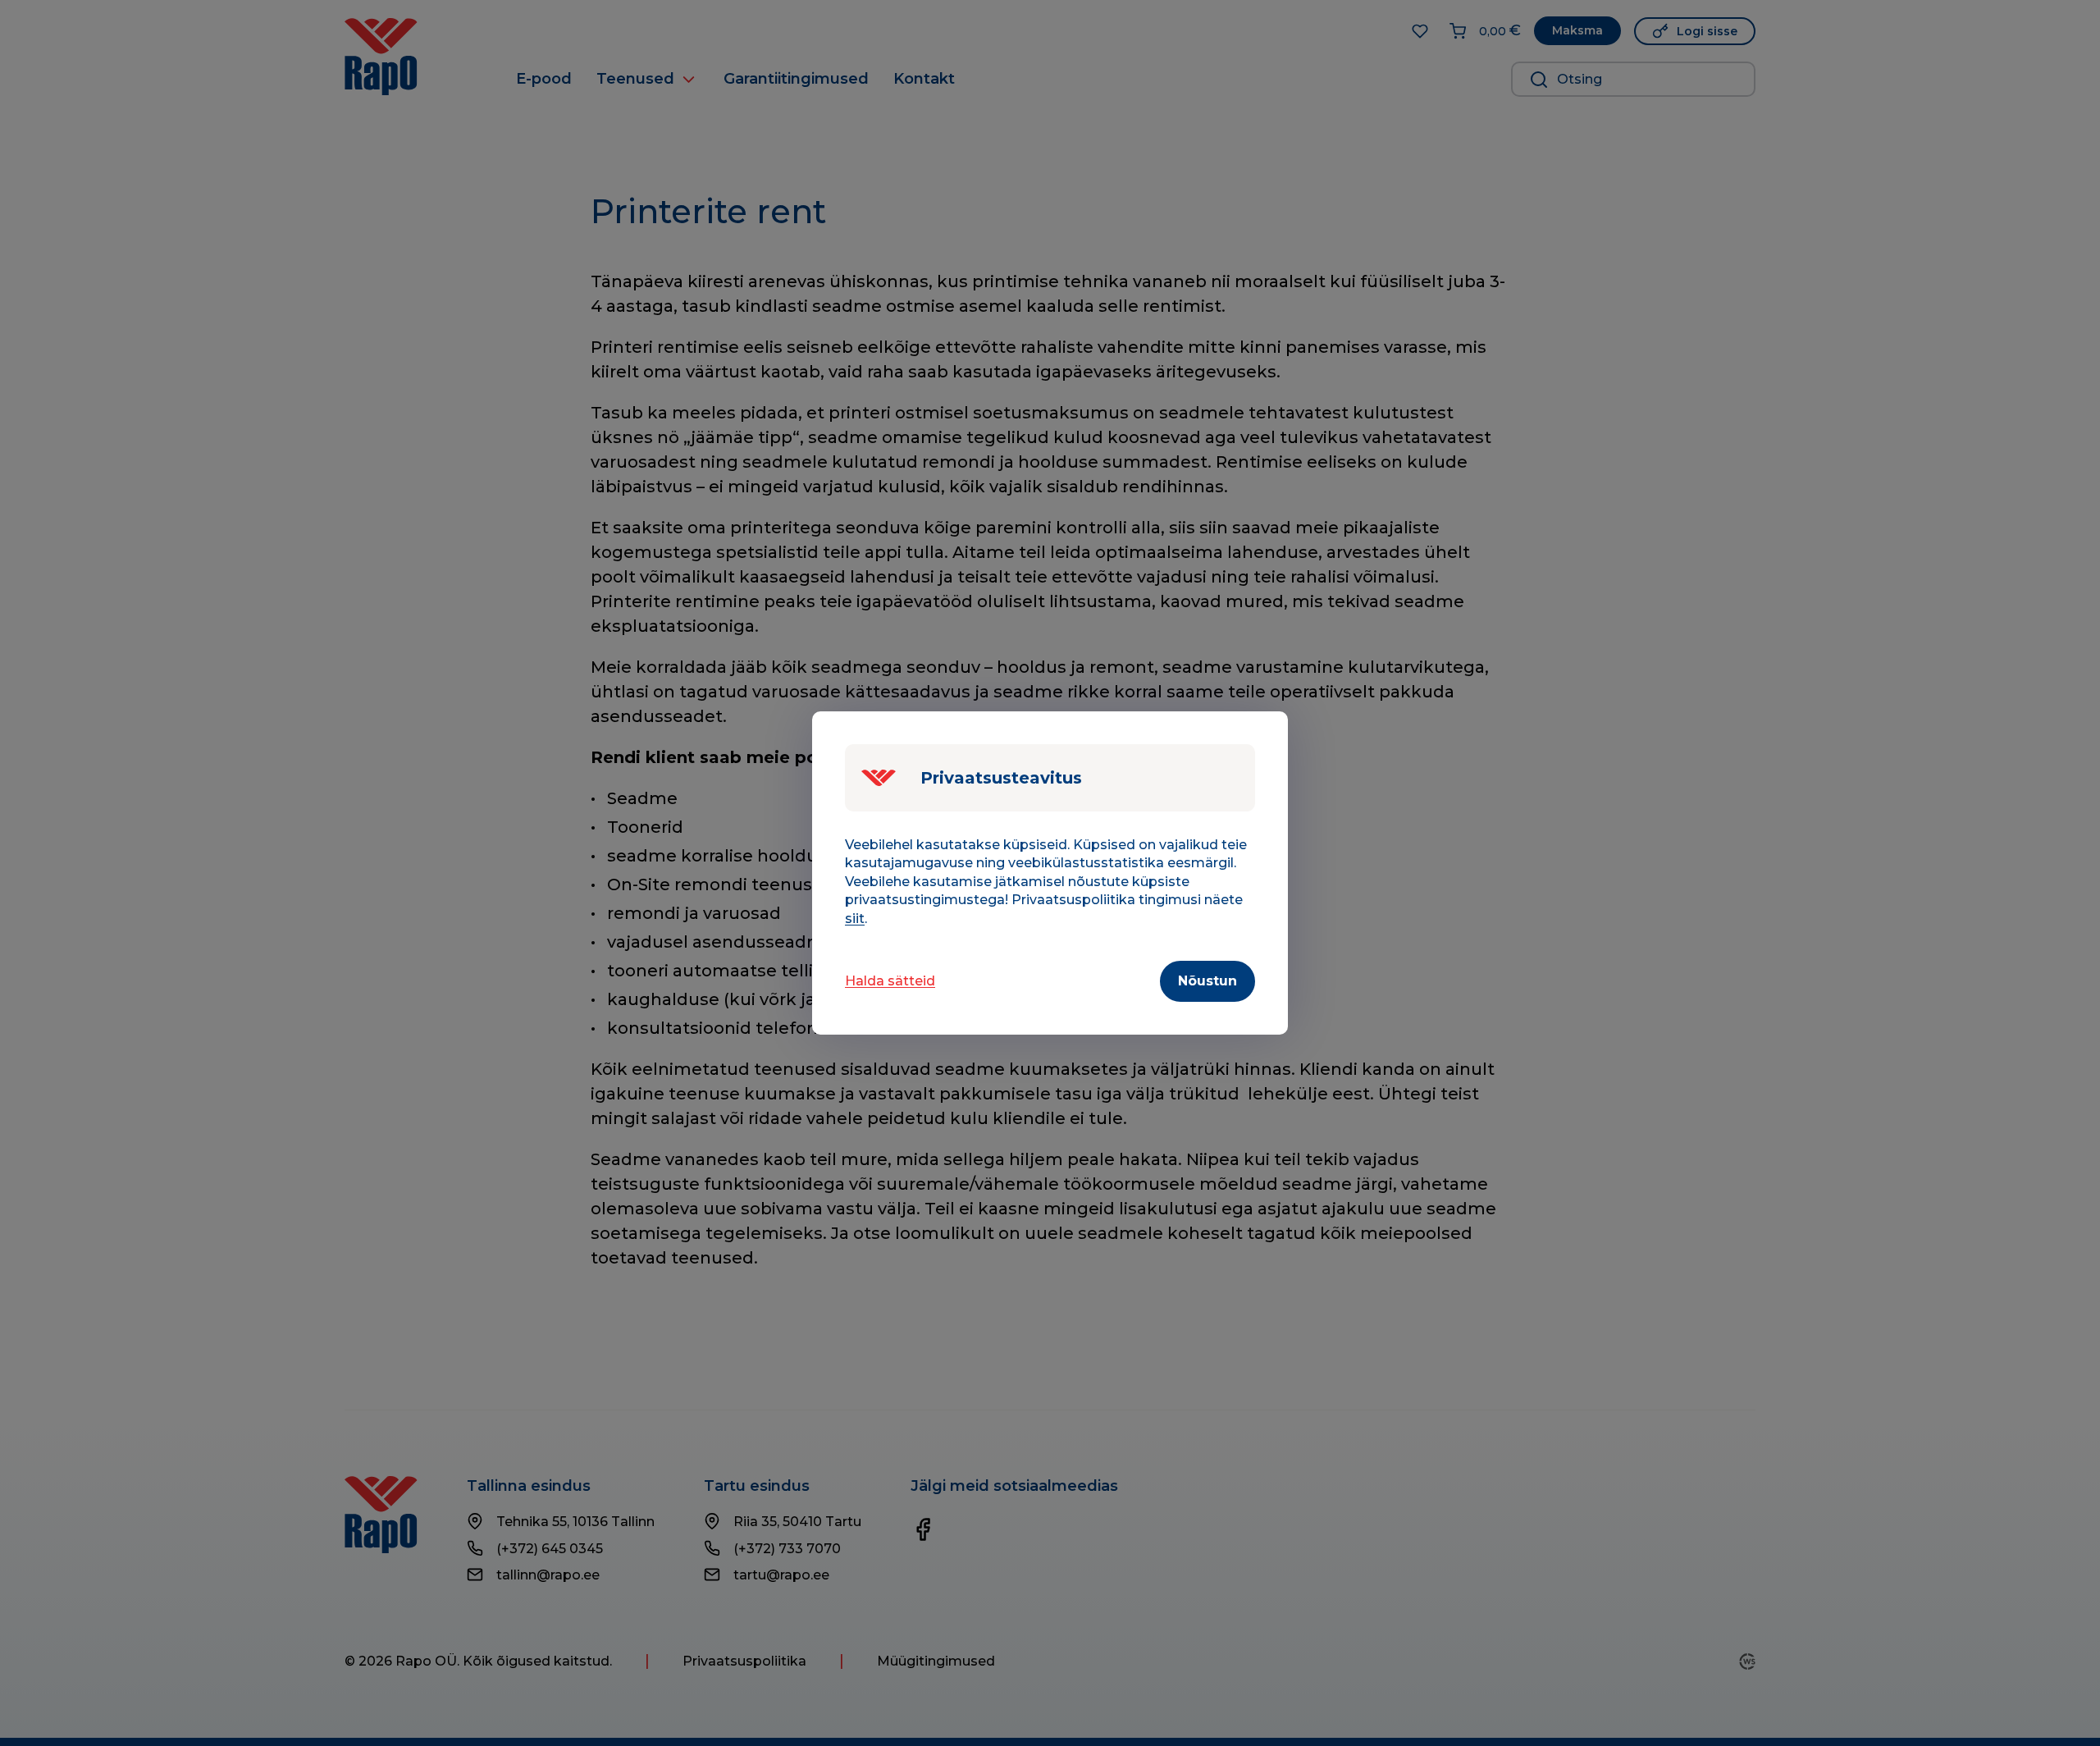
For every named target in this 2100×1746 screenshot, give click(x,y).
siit (855, 919)
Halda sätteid (890, 981)
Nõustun (1207, 981)
